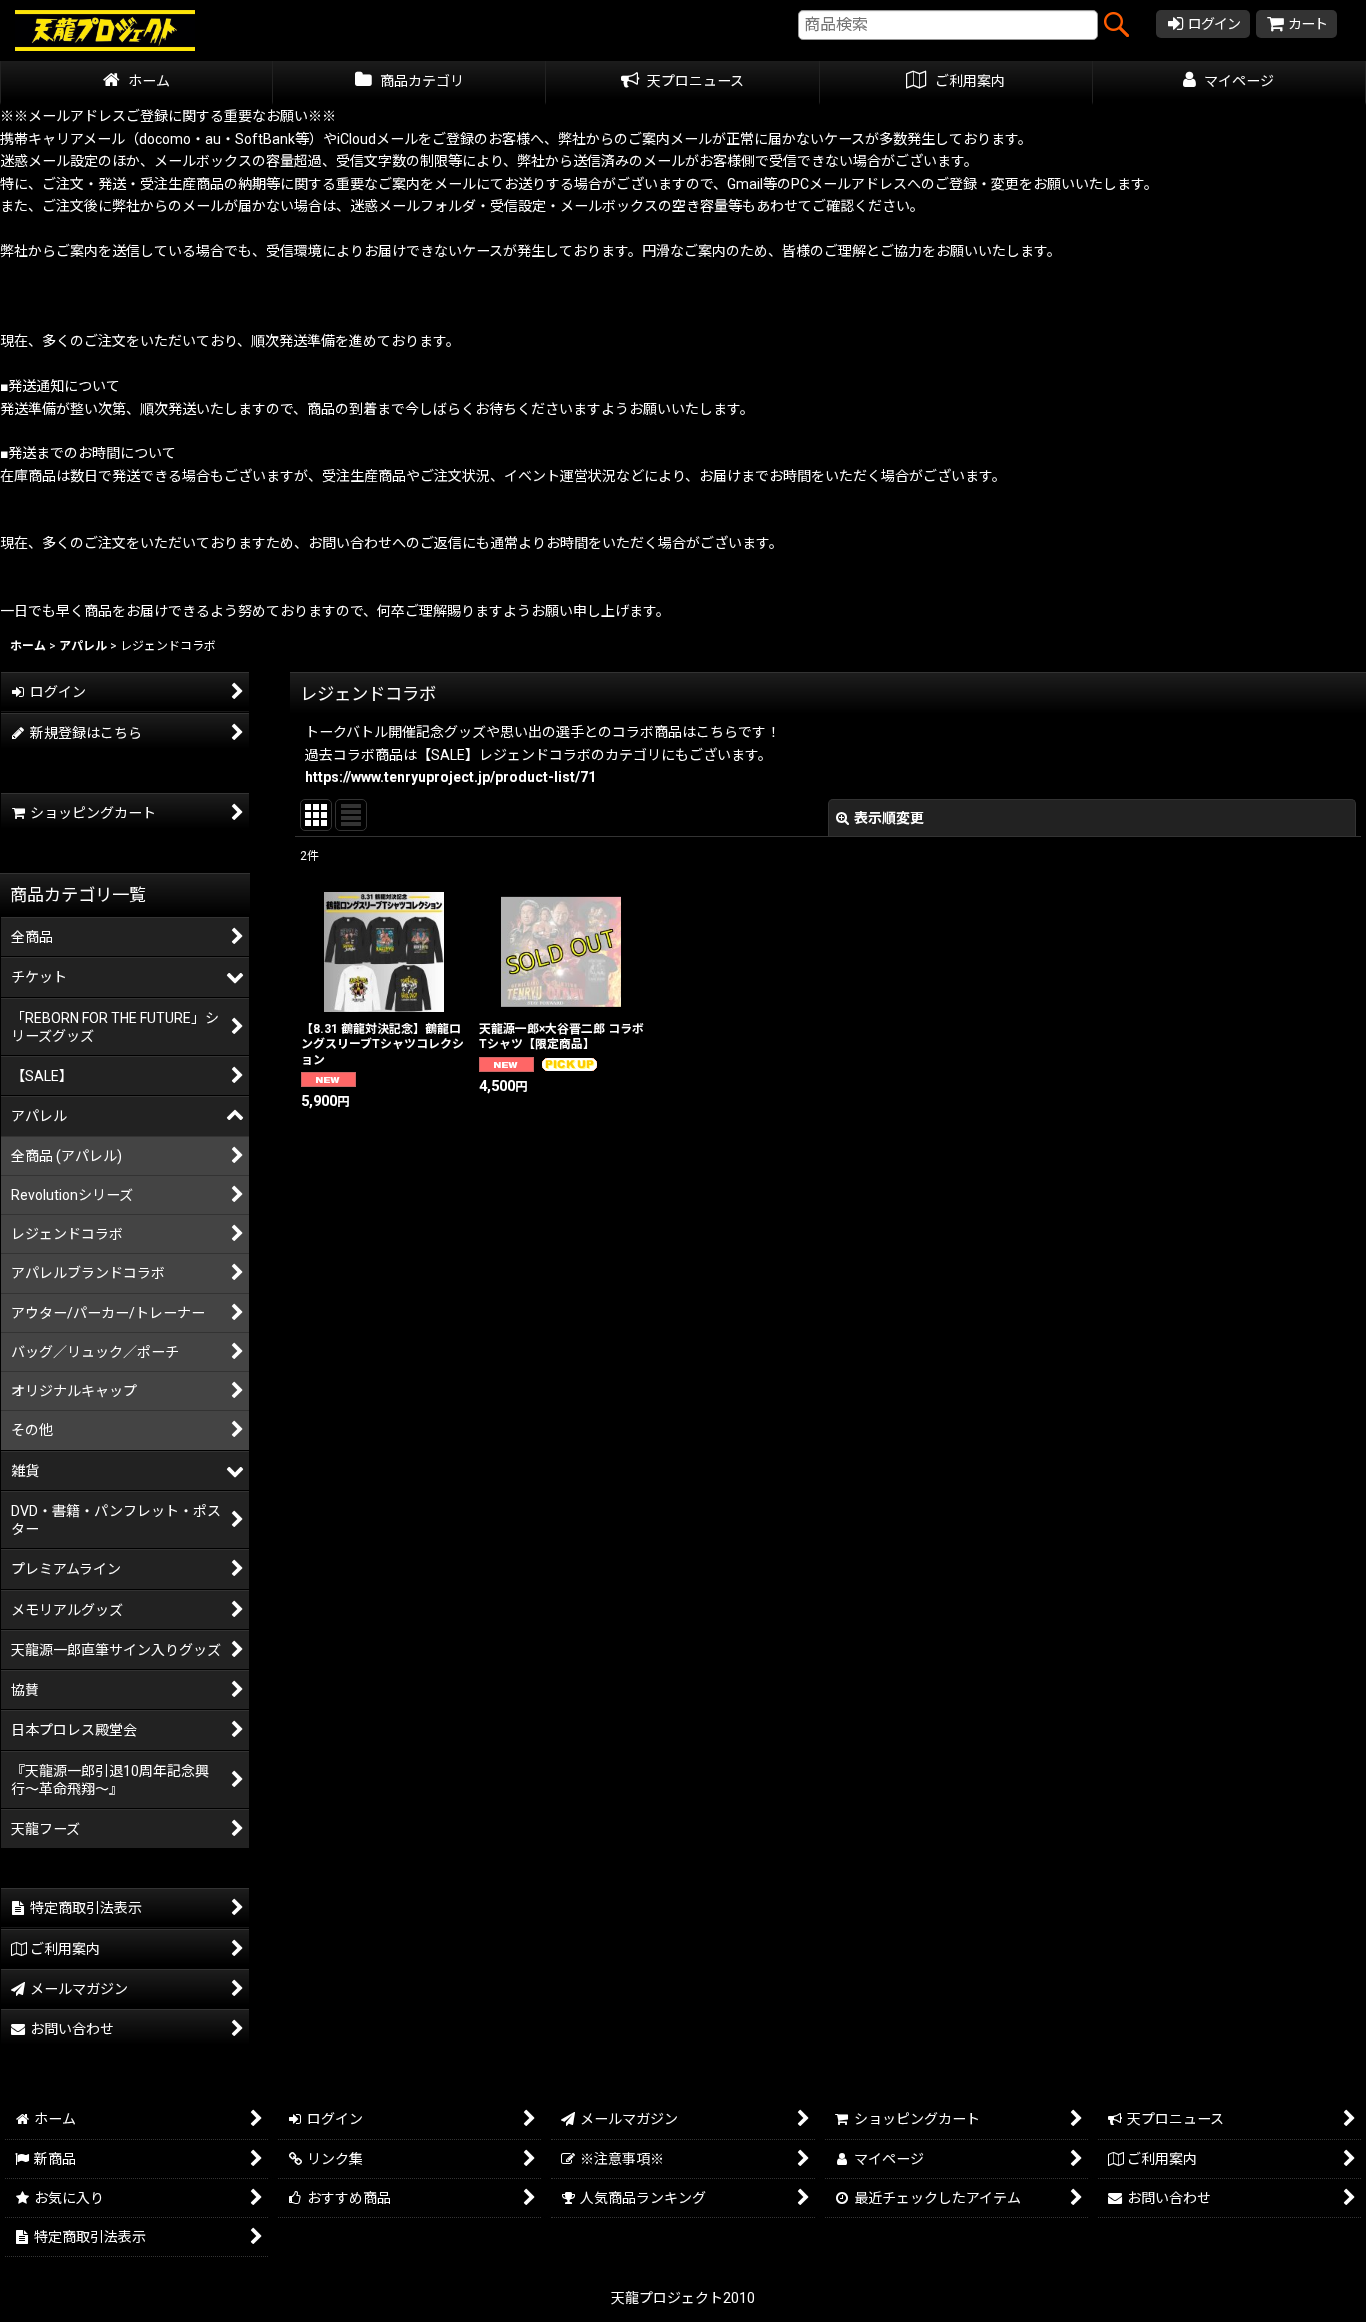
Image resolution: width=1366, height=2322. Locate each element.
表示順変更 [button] (889, 818)
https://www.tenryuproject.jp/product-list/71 (450, 777)
